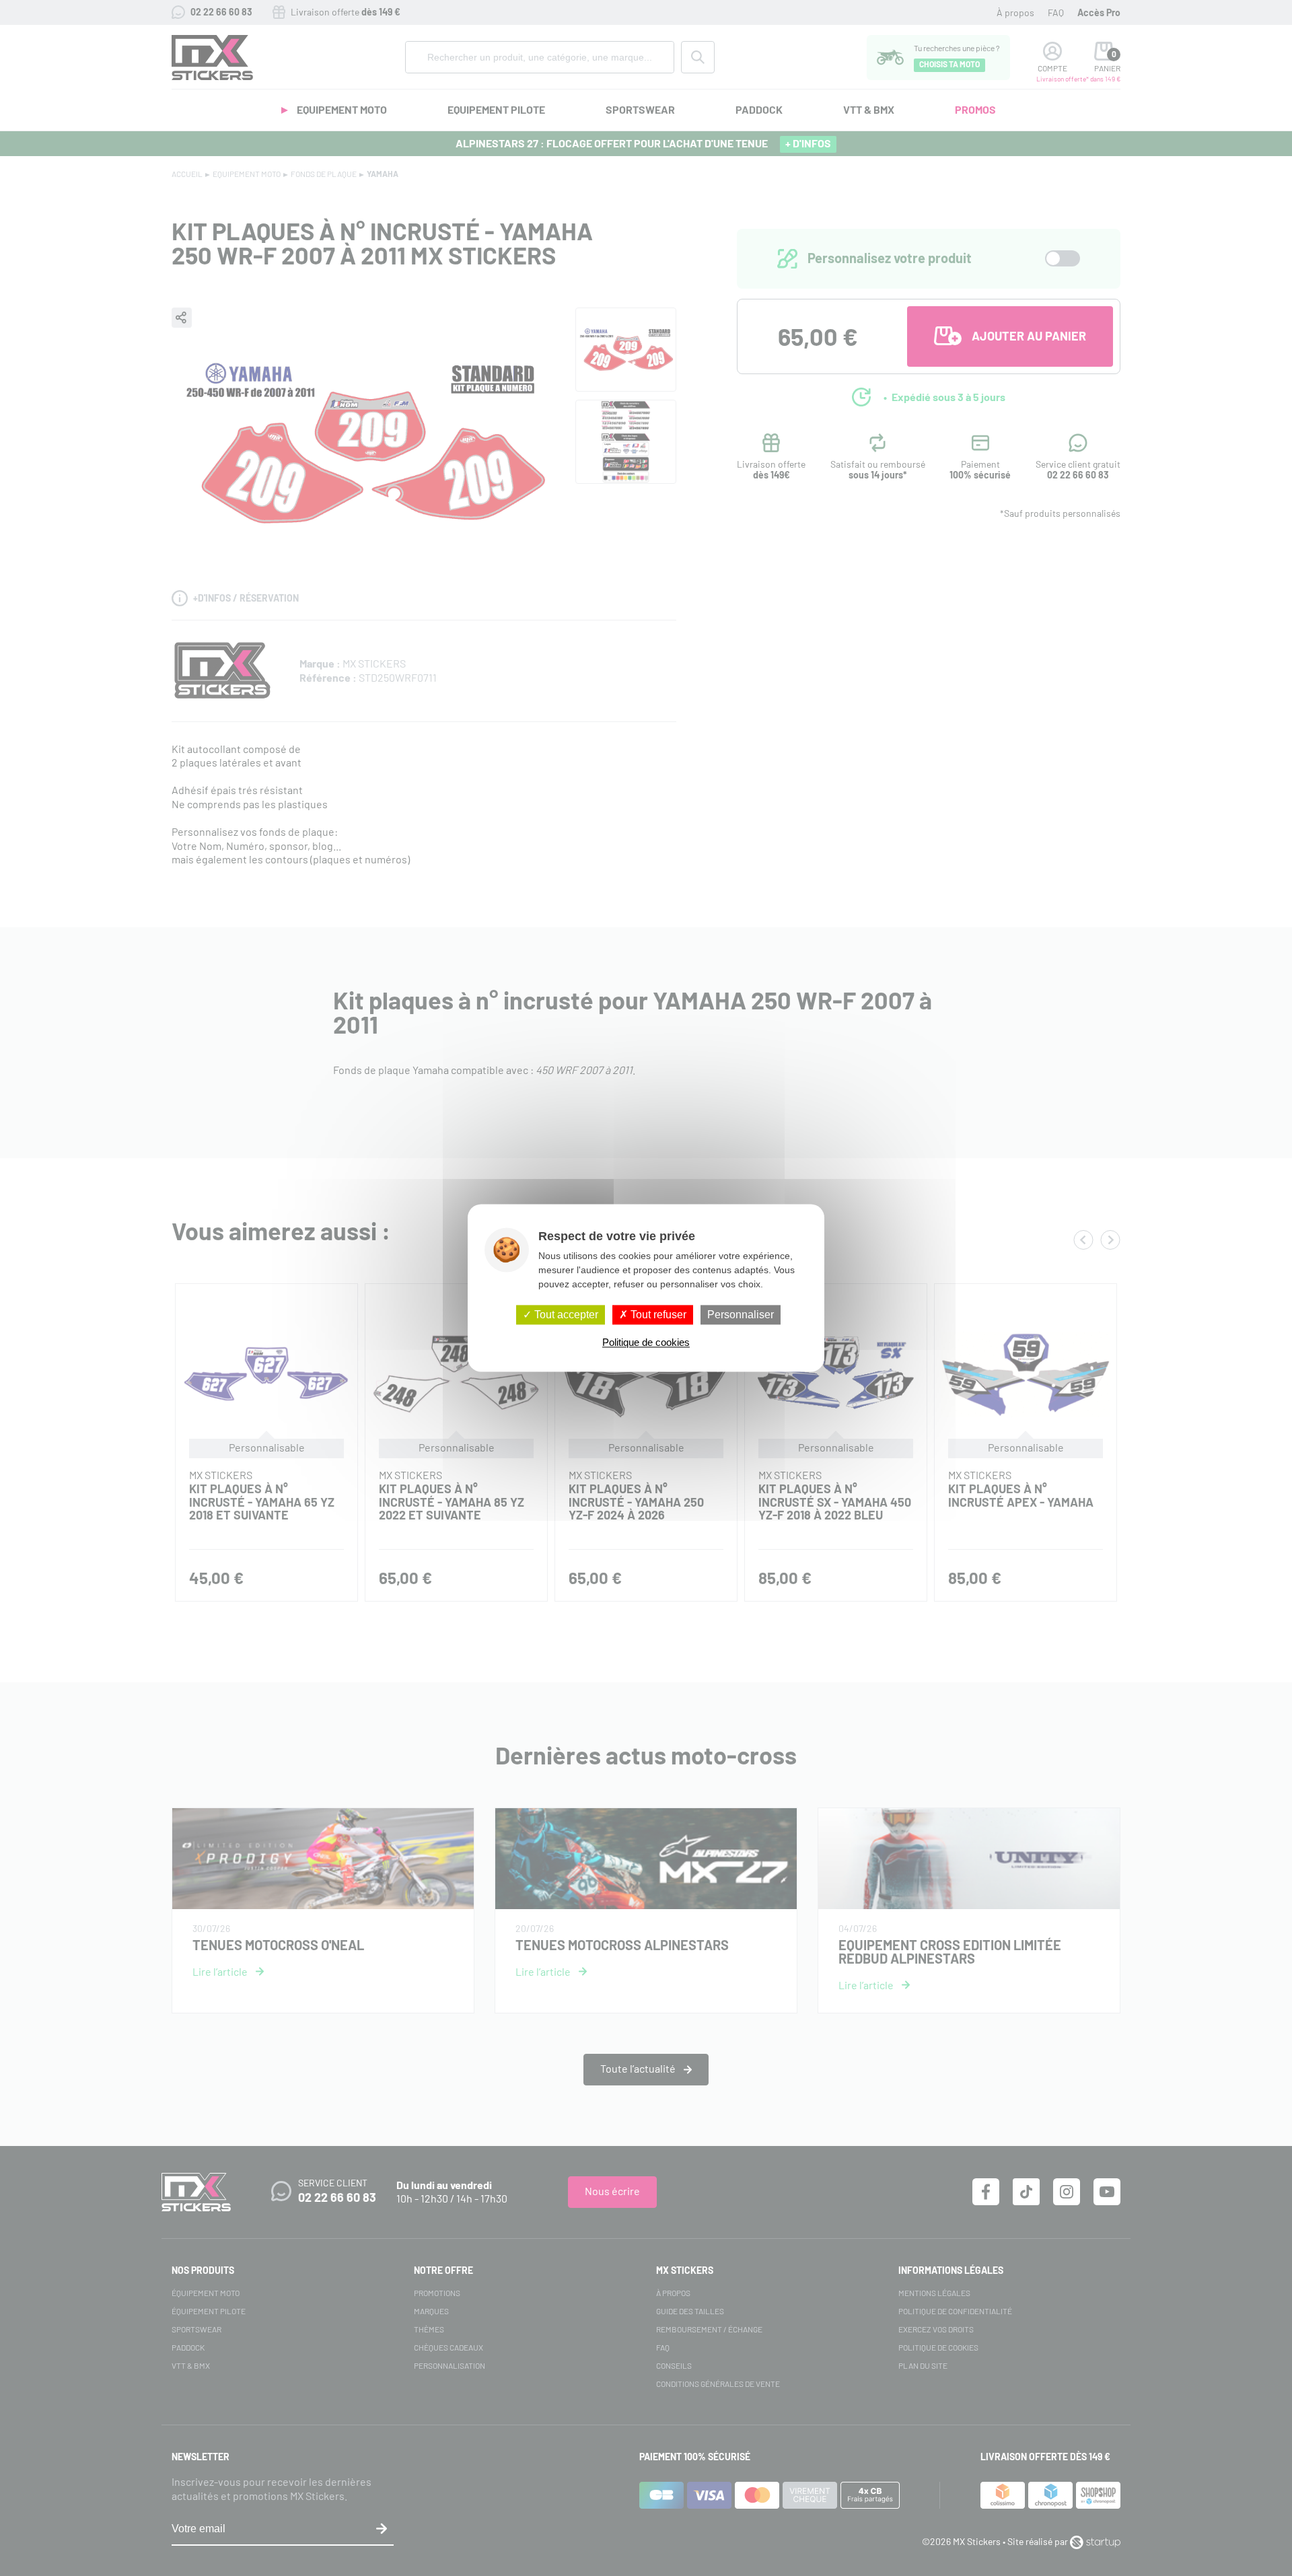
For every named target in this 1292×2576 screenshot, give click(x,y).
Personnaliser (741, 1315)
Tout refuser (657, 1315)
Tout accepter (565, 1315)
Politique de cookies (646, 1343)
